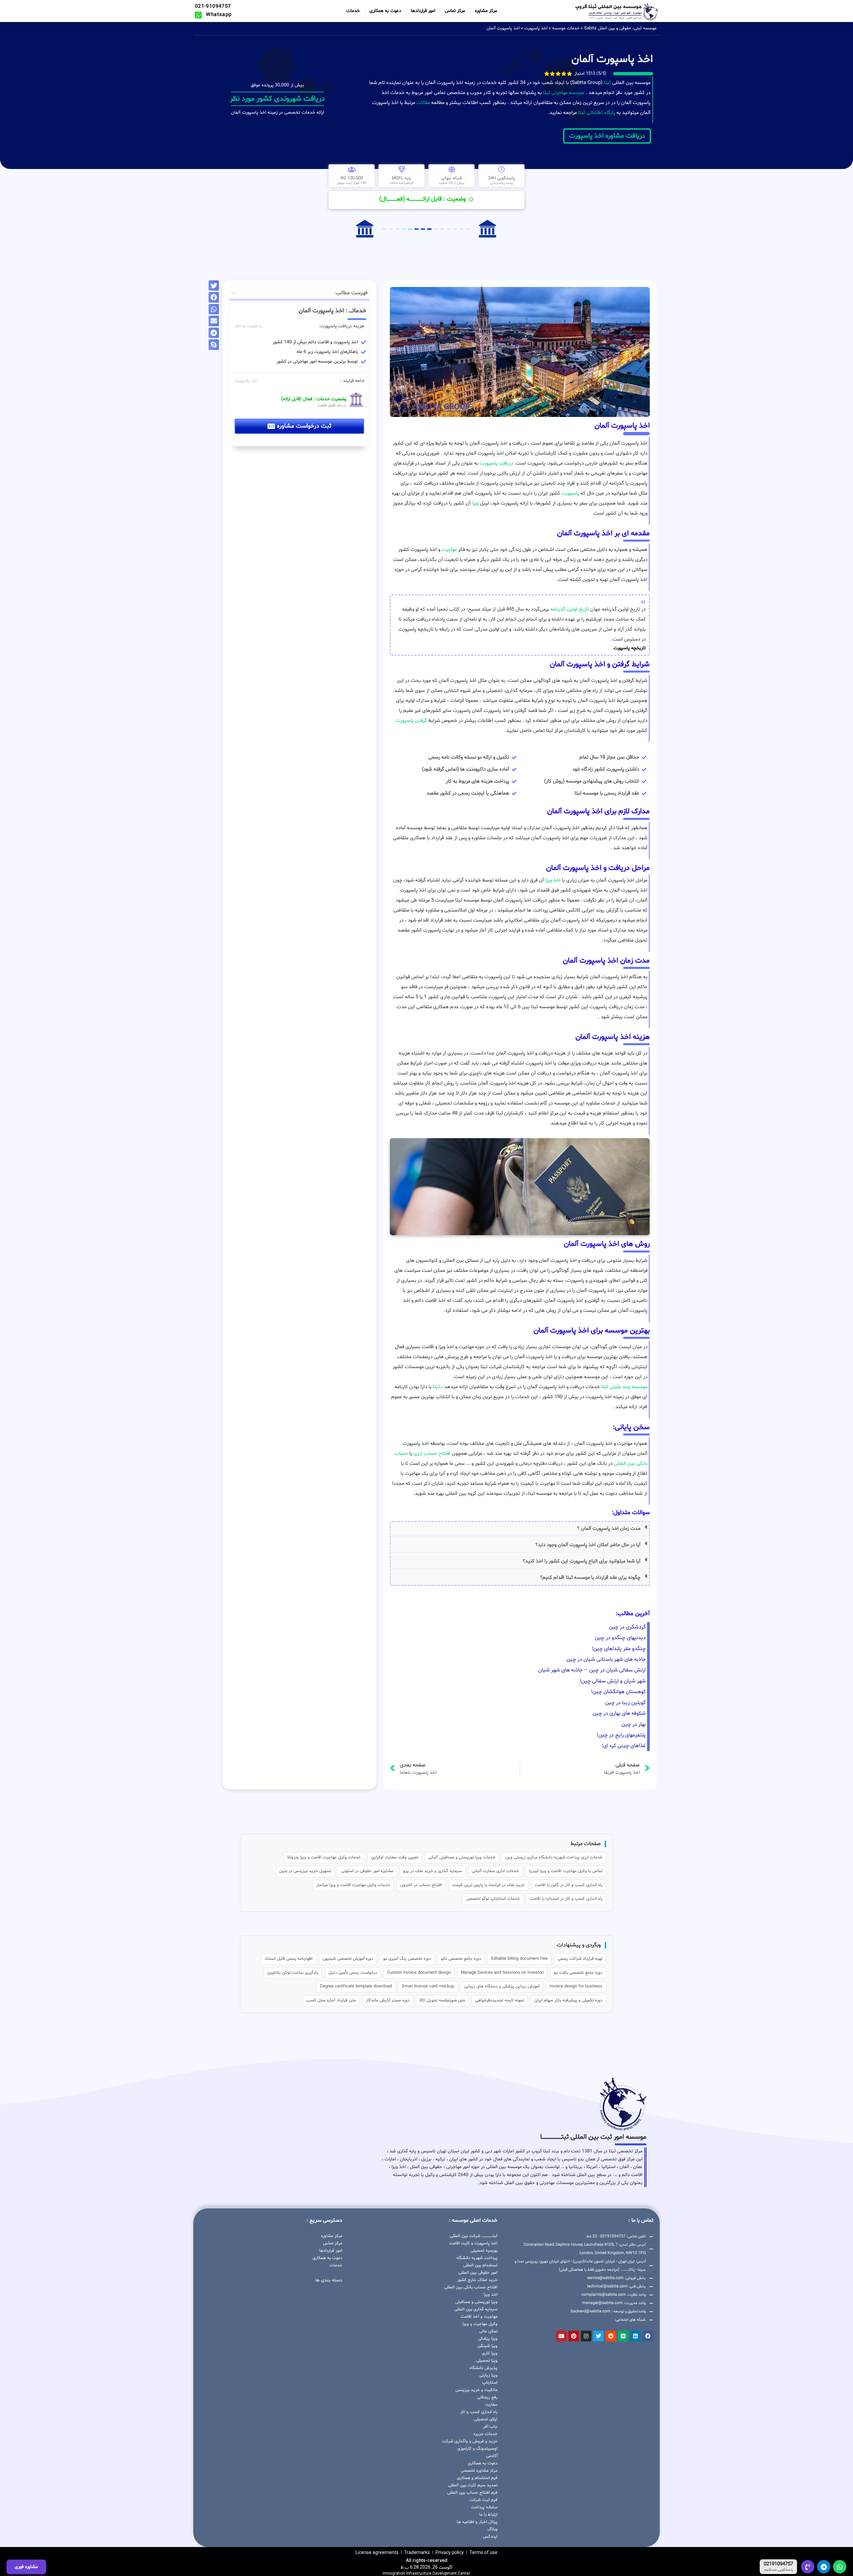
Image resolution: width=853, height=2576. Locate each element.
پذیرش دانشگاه (483, 2368)
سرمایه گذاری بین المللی (476, 2309)
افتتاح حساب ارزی (432, 1454)
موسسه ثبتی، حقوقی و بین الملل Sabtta (620, 28)
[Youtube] (561, 2336)
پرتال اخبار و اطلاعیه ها (477, 2522)
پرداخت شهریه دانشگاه (477, 2258)
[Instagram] (586, 2336)
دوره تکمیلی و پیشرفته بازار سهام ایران (568, 2000)
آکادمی (492, 2456)
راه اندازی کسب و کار (479, 2412)
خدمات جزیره (485, 2434)
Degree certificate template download (356, 1986)
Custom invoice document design (419, 1973)
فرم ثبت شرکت (483, 2500)
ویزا (475, 503)
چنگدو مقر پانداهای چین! (619, 1649)
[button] (520, 1529)
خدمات (353, 11)
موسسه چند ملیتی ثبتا (624, 1387)
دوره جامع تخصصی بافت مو (578, 1973)
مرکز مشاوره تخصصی (479, 2471)
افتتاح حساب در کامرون (421, 1885)
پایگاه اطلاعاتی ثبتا (596, 113)
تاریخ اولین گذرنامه (570, 609)
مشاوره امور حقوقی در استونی (367, 1871)
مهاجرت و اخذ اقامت (479, 2317)
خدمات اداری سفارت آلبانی (495, 1871)
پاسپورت (570, 493)
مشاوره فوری (26, 2567)
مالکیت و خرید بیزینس (476, 2390)
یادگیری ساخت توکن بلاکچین (293, 1973)
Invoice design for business (576, 1986)
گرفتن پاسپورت (411, 721)
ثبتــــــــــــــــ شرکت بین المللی (474, 2236)
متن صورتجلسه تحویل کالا (442, 2000)
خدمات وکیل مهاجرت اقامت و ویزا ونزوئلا (324, 1857)
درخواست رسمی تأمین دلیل (353, 1973)
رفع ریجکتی (487, 2397)
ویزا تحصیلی (487, 2361)
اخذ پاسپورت (536, 28)
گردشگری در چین (627, 1627)
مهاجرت (449, 550)
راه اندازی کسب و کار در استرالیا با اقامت (566, 1899)
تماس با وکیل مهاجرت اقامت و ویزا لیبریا (566, 1871)
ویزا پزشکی (488, 2339)
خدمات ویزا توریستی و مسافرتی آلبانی (462, 1857)
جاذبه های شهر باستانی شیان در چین (606, 1659)
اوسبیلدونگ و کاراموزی (477, 2449)
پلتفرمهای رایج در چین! (621, 1735)
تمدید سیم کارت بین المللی (473, 2485)
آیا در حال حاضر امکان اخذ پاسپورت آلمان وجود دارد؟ (588, 1545)
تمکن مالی (488, 2331)
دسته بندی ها (329, 2280)
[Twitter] (598, 2336)
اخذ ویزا (553, 880)
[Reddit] (611, 2336)
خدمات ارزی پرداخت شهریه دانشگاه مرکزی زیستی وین (554, 1857)
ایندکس (490, 2537)
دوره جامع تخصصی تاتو (461, 1959)
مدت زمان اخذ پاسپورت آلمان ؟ (609, 1529)
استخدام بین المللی (480, 2265)
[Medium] (623, 2336)
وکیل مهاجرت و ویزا (480, 2324)
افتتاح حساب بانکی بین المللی (471, 2287)
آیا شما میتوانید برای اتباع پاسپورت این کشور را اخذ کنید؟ (582, 1561)
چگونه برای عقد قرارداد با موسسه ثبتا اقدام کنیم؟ (590, 1578)
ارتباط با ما (488, 2515)
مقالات (423, 103)
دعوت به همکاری (385, 11)
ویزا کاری (490, 2353)
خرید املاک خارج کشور (477, 2280)
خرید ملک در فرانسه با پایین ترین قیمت (488, 1885)
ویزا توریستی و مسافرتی (476, 2302)
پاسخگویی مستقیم (779, 2570)
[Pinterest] (574, 2336)
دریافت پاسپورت (496, 463)
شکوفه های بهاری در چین (619, 1713)
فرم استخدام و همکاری (477, 2478)
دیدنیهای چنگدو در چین (620, 1638)
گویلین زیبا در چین (625, 1703)
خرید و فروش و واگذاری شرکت (470, 2441)
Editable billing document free (519, 1959)
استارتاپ (490, 2383)
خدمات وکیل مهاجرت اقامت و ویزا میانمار (353, 1885)
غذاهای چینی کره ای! (624, 1746)
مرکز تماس (455, 11)
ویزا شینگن (487, 2346)
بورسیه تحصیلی (484, 2251)
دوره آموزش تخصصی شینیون (348, 1959)
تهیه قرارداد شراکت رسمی (580, 1959)
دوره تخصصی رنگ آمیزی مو (407, 1959)
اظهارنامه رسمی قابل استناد (289, 1959)
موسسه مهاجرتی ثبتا (564, 93)
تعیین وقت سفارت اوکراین (395, 1857)
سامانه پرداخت (484, 2507)
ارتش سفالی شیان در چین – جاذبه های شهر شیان (592, 1670)
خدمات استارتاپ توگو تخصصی (493, 1899)
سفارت (491, 2405)
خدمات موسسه (566, 28)
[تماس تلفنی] (808, 2567)
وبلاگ (492, 2529)
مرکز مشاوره (486, 11)
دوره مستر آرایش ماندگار (388, 2000)
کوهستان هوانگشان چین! (618, 1692)
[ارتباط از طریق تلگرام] (824, 2567)
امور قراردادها (423, 11)
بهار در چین (634, 1724)
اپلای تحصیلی (486, 2419)
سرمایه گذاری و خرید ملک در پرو (432, 1871)
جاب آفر (490, 2427)
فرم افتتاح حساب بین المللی (472, 2493)
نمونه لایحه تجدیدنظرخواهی (500, 2000)
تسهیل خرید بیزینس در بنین (305, 1871)
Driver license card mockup (428, 1986)
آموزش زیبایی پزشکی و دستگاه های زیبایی (502, 1986)
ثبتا (607, 83)
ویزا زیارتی (488, 2375)
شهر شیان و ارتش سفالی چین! (613, 1681)
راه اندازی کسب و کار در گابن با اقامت (569, 1885)
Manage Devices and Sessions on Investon (502, 1973)
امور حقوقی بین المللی (478, 2273)
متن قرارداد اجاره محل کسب (331, 2000)
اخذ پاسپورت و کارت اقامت (473, 2243)
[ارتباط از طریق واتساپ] (840, 2567)
